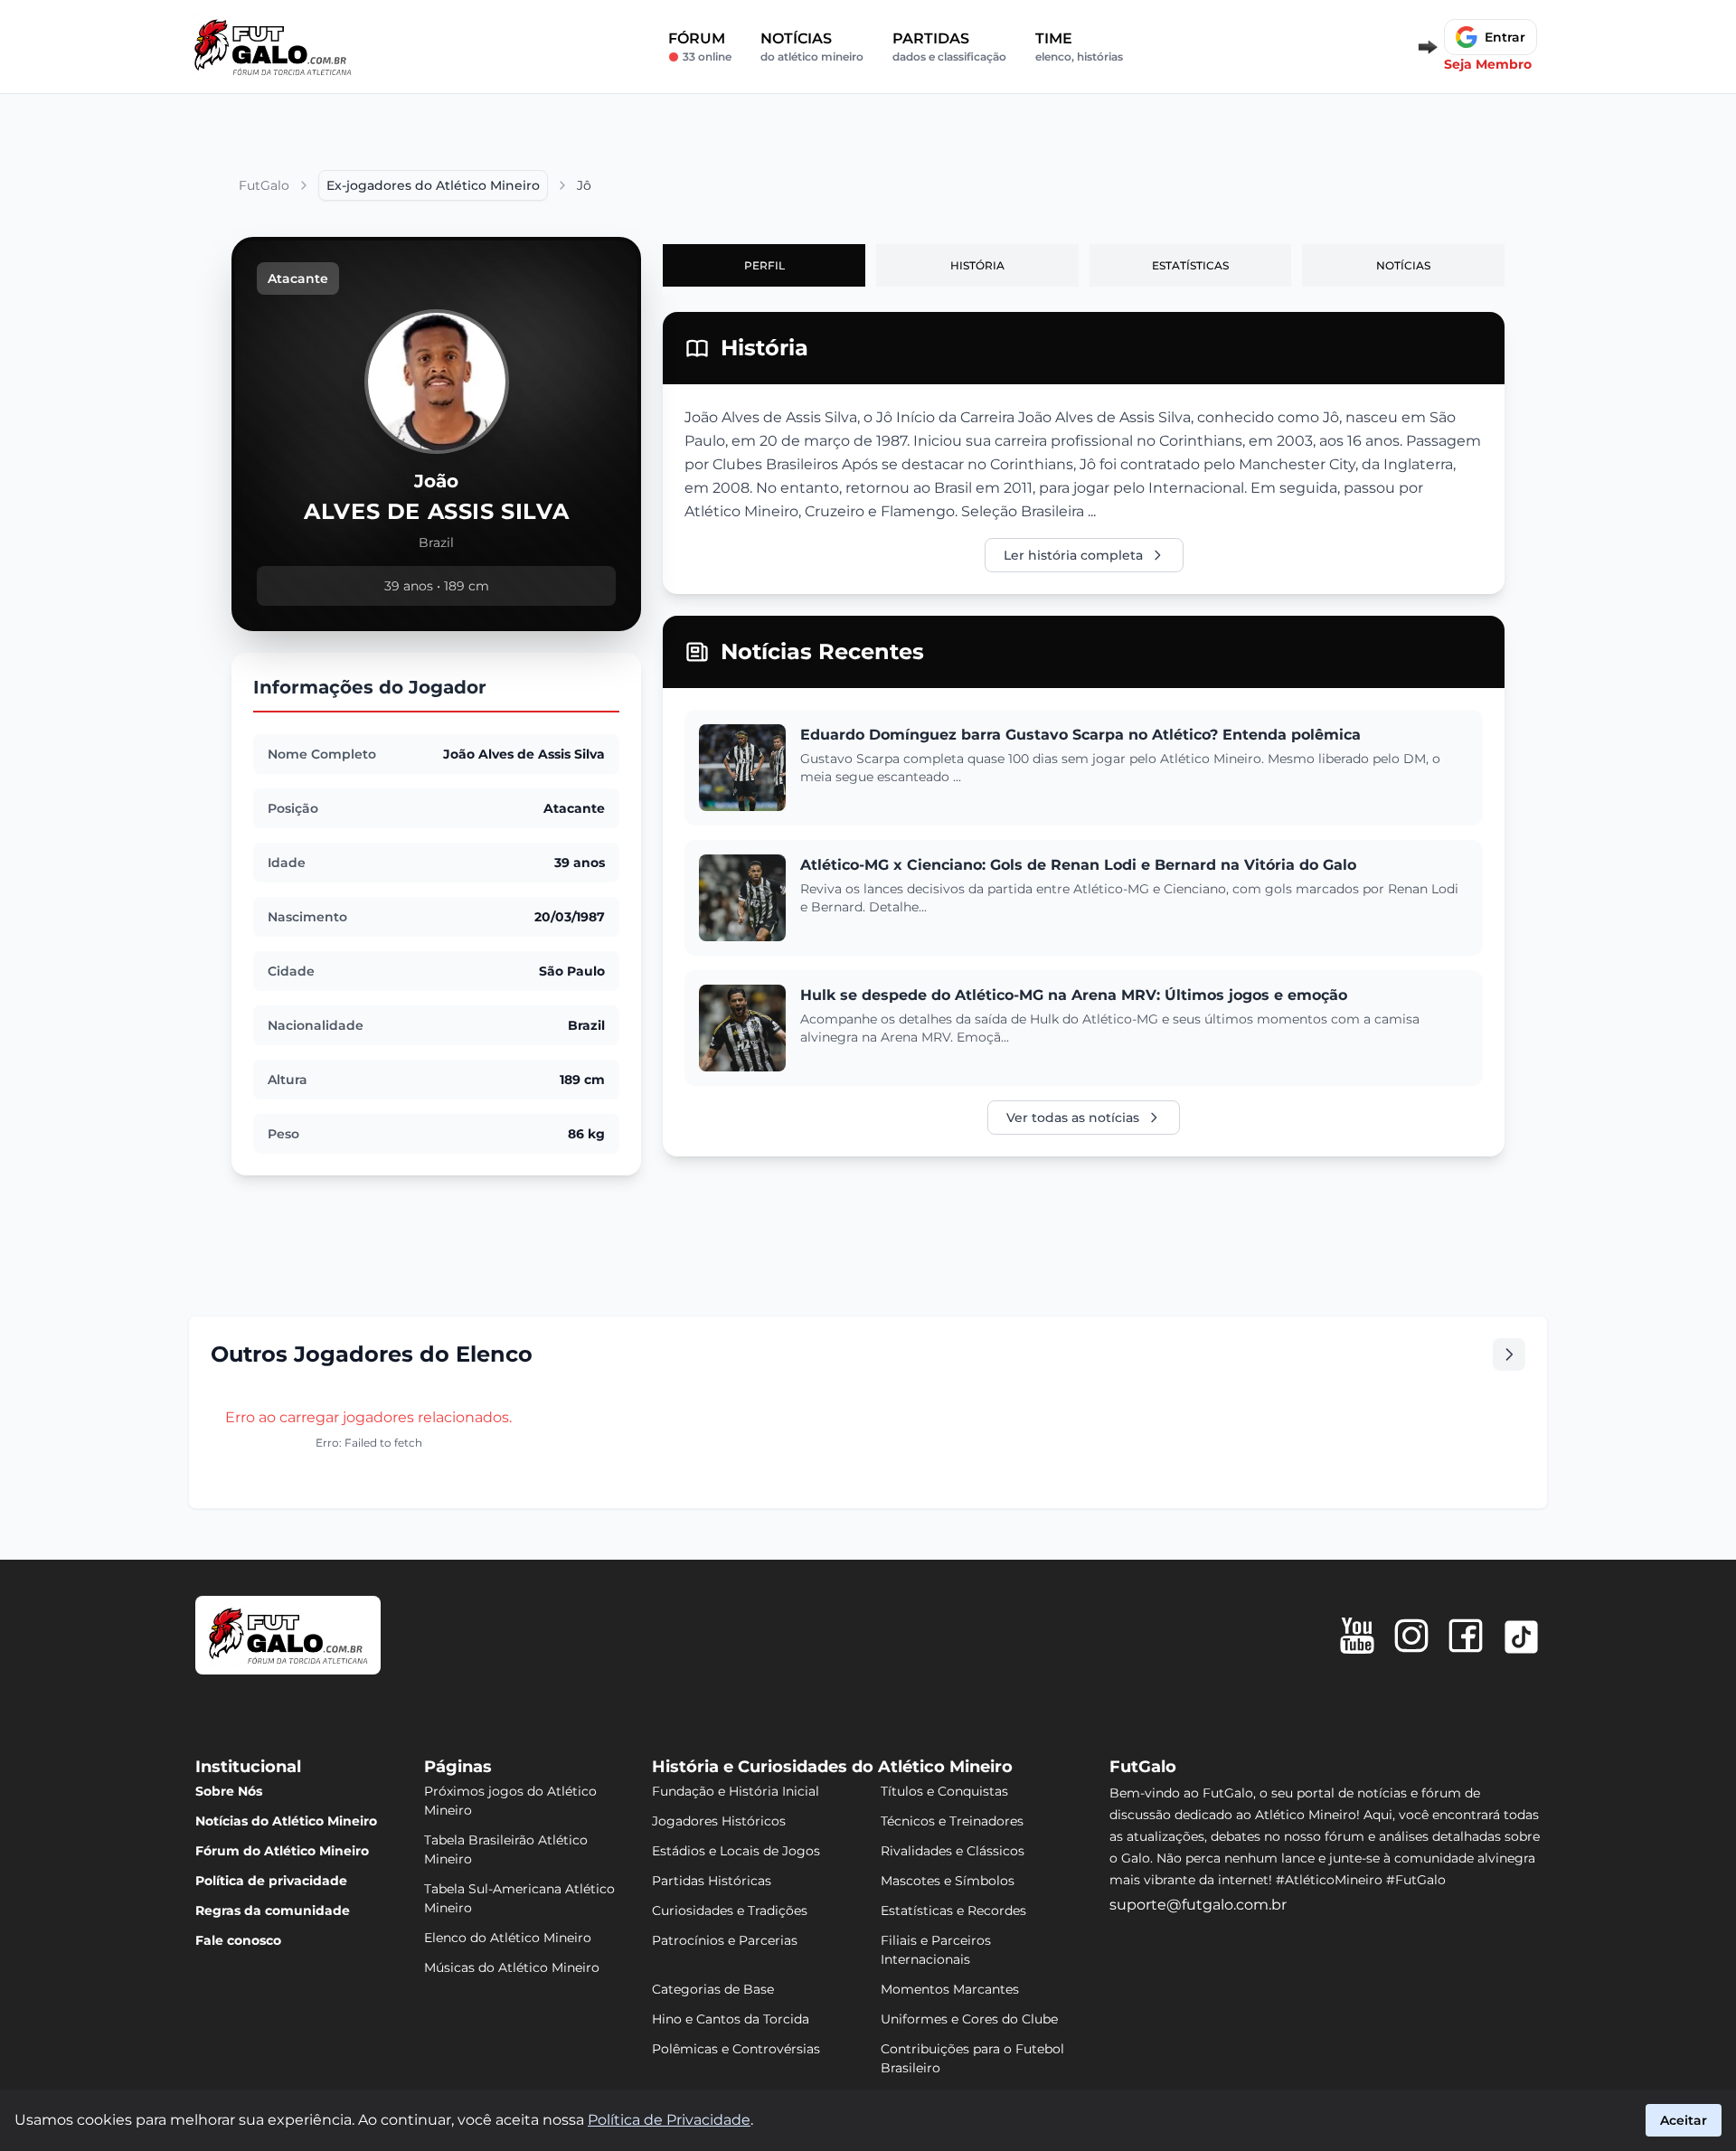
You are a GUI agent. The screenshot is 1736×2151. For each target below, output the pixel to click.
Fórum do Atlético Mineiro (282, 1851)
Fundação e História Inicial (736, 1791)
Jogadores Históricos (719, 1821)
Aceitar (1684, 2120)
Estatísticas (1190, 265)
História (977, 265)
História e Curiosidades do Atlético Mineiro (832, 1767)
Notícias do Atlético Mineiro (286, 1821)
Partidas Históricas (712, 1881)
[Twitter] (1521, 1637)
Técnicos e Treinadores (952, 1821)
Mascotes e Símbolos (948, 1881)
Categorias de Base (713, 1989)
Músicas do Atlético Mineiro (512, 1967)
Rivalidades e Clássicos (953, 1851)
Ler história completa (1073, 555)
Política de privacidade (271, 1881)
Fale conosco (238, 1940)
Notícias (812, 47)
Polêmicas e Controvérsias (736, 2049)
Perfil (764, 265)
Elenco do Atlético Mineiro (508, 1938)
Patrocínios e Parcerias (725, 1940)
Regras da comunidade (273, 1910)
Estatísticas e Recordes (953, 1910)
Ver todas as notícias (1073, 1118)
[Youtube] (1357, 1636)
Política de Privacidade (669, 2120)
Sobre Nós (229, 1791)
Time (1079, 47)
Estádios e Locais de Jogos (736, 1851)
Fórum (700, 47)
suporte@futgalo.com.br (1198, 1905)
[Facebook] (1466, 1636)
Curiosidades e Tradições (730, 1910)
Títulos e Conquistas (944, 1791)
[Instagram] (1411, 1636)
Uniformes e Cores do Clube (969, 2019)
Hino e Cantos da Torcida (731, 2019)
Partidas (949, 47)
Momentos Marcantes (950, 1989)
